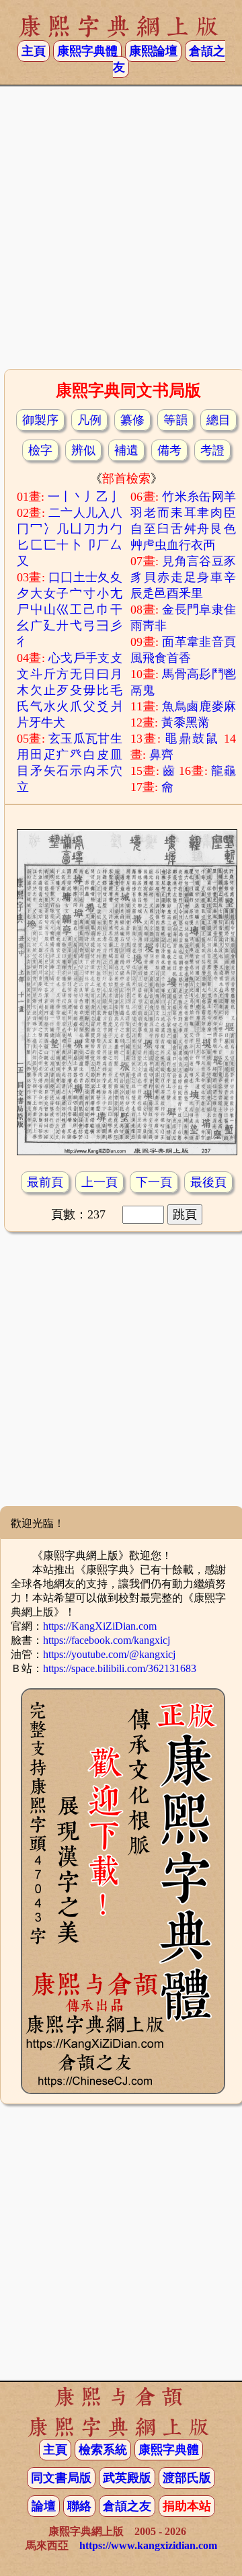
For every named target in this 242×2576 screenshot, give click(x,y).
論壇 (44, 2506)
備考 (169, 450)
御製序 (40, 420)
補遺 (126, 450)
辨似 (83, 450)
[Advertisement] (121, 232)
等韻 (175, 420)
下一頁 (154, 1182)
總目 (218, 420)
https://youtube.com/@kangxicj (109, 1654)
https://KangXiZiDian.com (100, 1626)
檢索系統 (103, 2450)
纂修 (132, 420)
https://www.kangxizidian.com (148, 2545)
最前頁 (45, 1182)
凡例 (89, 420)
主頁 (34, 51)
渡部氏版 (187, 2478)
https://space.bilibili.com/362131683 (120, 1668)
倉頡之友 (127, 2506)
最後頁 (208, 1182)
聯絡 (79, 2506)
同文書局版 (61, 2478)
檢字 (40, 450)
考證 (212, 450)
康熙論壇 (153, 51)
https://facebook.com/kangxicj (107, 1640)
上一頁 (99, 1182)
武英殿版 (127, 2478)
